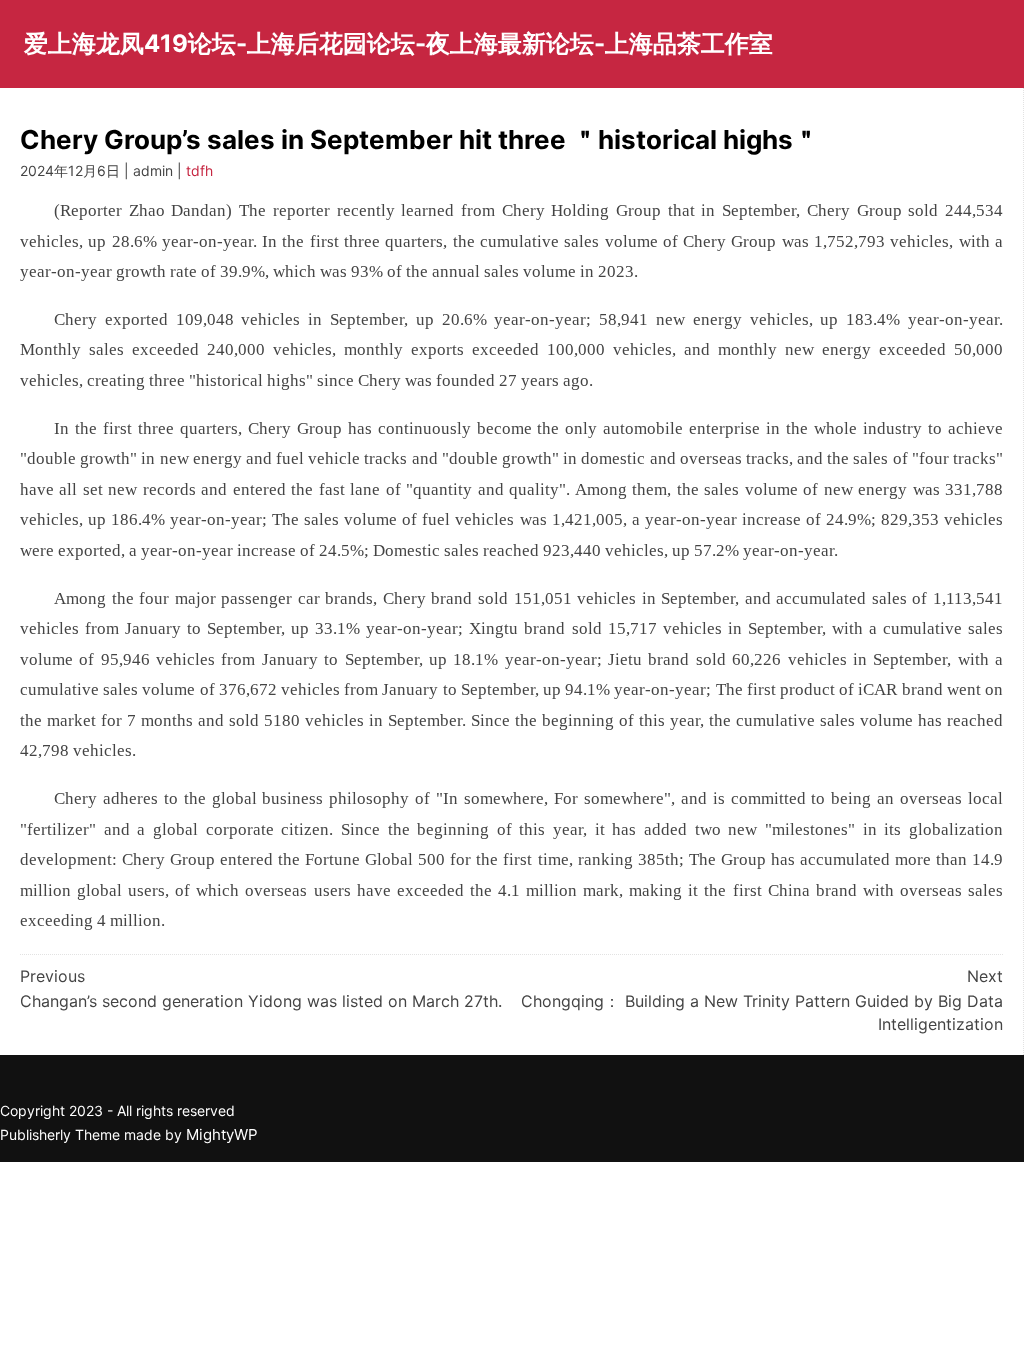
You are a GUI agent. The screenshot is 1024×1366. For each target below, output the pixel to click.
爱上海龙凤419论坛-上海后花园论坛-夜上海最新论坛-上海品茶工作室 (398, 43)
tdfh (199, 170)
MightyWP (222, 1134)
